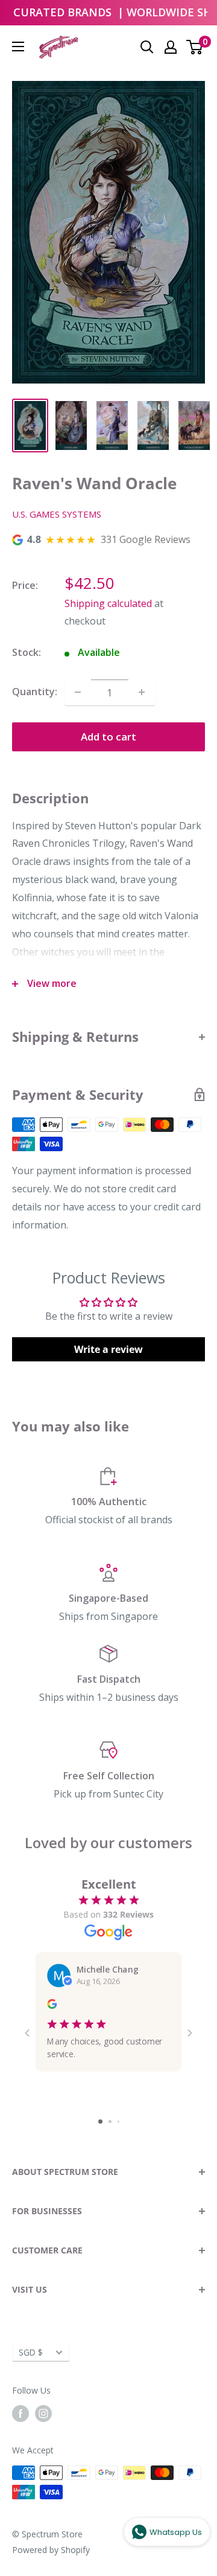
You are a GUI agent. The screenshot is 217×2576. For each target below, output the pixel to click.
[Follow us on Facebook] (20, 2414)
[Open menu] (18, 47)
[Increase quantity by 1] (142, 692)
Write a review (108, 1349)
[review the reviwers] (52, 2006)
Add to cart (108, 737)
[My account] (171, 47)
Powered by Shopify (51, 2550)
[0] (195, 47)
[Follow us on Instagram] (43, 2414)
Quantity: (35, 692)
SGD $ (31, 2352)
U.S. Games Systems (57, 514)
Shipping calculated (108, 603)
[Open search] (147, 47)
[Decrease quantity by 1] (78, 692)
